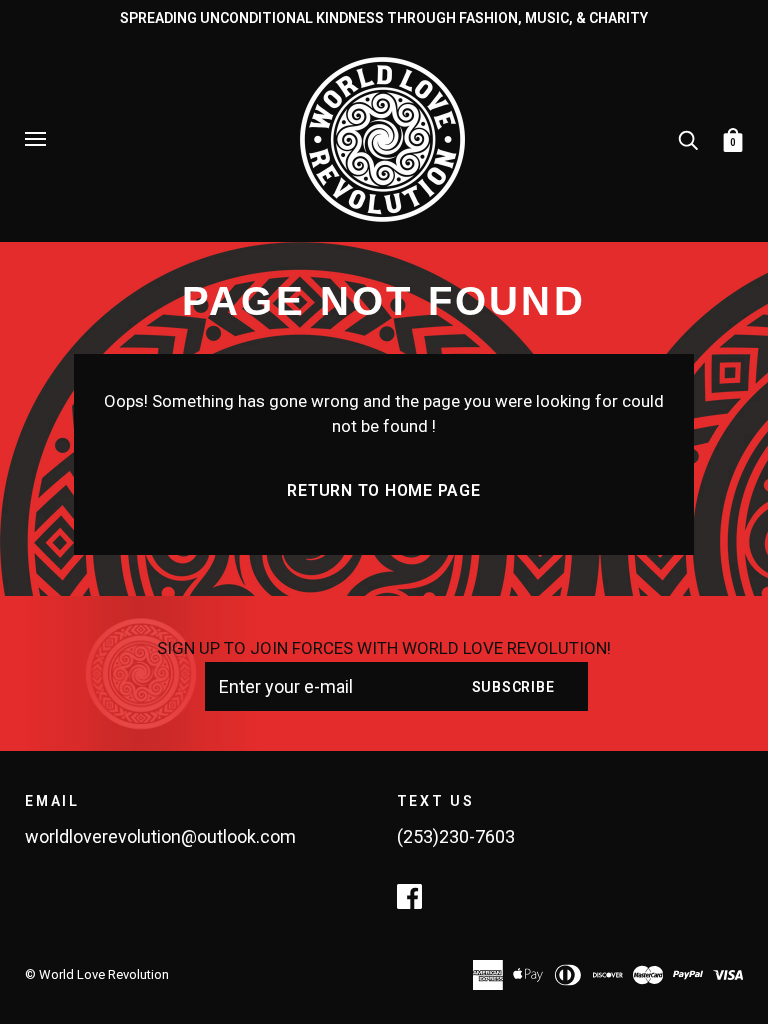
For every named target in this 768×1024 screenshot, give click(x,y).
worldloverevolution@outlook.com (160, 836)
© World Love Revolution (97, 974)
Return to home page (383, 490)
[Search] (688, 138)
